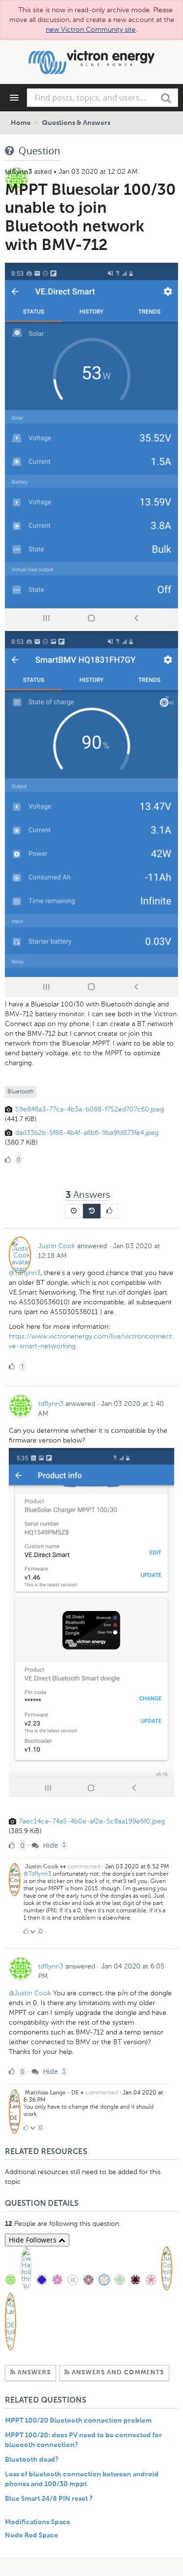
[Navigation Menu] (14, 98)
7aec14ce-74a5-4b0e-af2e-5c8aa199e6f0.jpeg (92, 1821)
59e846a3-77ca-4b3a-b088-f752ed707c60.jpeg (90, 1109)
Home (21, 123)
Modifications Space (38, 2522)
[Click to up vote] (26, 1931)
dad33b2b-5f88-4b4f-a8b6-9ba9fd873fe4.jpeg (87, 1133)
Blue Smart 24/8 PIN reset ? (49, 2499)
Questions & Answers (76, 123)
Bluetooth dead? (32, 2460)
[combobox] (102, 98)
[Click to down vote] (33, 1931)
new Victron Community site (91, 30)
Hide (50, 1845)
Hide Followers (34, 2240)
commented (84, 1866)
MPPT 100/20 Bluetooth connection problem (78, 2421)
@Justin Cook (30, 1993)
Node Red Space (31, 2535)
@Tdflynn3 (25, 1273)
